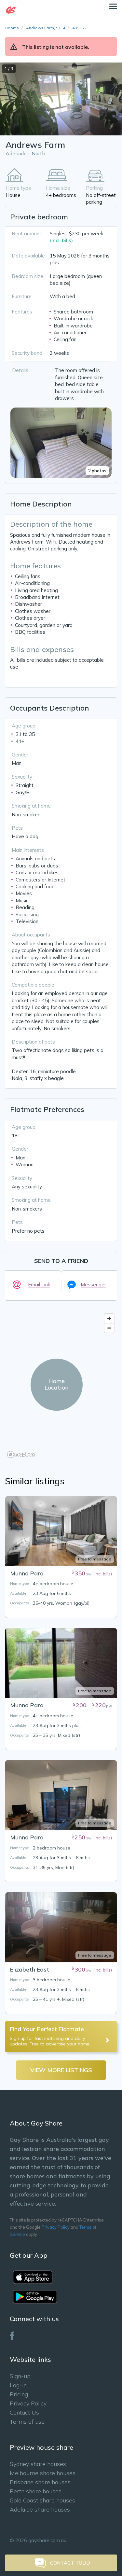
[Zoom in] (109, 1318)
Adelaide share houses (40, 2509)
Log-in (18, 2385)
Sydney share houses (38, 2464)
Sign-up (20, 2376)
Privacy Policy (56, 2227)
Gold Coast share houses (42, 2500)
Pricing (19, 2394)
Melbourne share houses (43, 2473)
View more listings (61, 2070)
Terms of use (27, 2422)
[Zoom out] (109, 1328)
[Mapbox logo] (21, 1454)
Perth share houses (36, 2491)
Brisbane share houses (40, 2482)
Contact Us (24, 2412)
